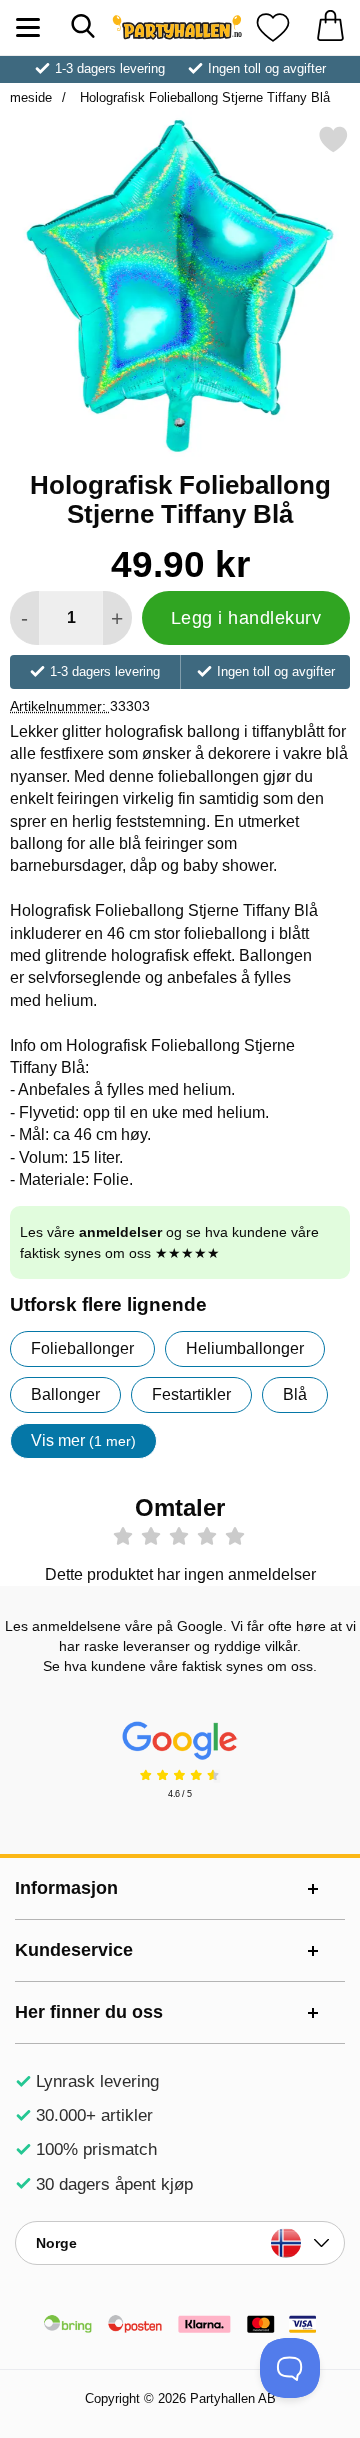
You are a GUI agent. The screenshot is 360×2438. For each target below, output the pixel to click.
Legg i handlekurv (246, 618)
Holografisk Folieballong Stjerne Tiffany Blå (203, 97)
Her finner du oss (89, 2012)
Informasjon (66, 1888)
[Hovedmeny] (27, 27)
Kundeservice (74, 1950)
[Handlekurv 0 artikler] (330, 27)
